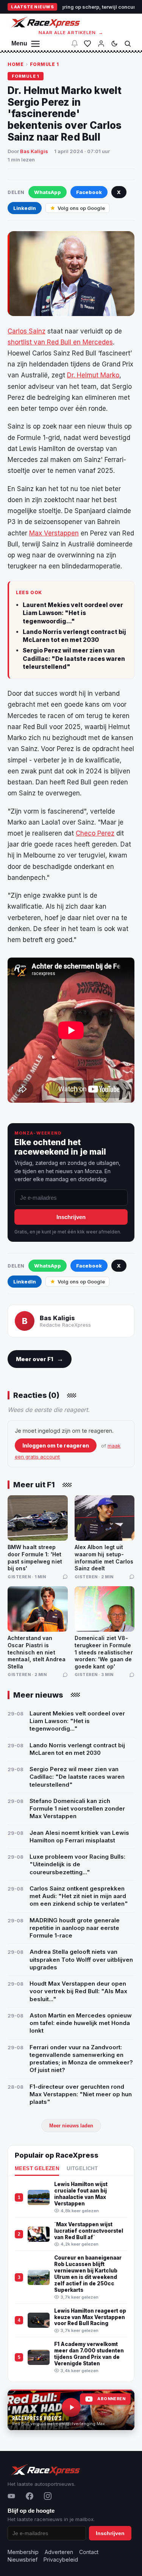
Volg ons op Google (81, 208)
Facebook (89, 192)
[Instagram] (48, 2496)
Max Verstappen (54, 533)
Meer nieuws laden (71, 2126)
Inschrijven (71, 1217)
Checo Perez (95, 833)
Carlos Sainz (27, 331)
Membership (23, 2552)
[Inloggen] (101, 44)
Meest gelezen (37, 2169)
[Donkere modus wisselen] (114, 44)
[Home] (45, 22)
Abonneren (111, 2399)
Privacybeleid (61, 2560)
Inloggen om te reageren (56, 1445)
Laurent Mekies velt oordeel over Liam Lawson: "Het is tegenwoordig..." (73, 613)
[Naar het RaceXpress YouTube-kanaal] (71, 2410)
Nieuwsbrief (23, 2560)
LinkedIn (25, 208)
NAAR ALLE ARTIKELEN (71, 33)
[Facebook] (30, 2496)
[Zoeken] (128, 44)
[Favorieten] (87, 44)
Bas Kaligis (34, 151)
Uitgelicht (82, 2169)
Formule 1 (44, 64)
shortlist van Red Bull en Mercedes (60, 342)
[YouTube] (11, 2496)
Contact (89, 2552)
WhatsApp (48, 192)
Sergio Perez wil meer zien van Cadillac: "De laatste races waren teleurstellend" (74, 659)
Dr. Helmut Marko (93, 375)
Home (16, 64)
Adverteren (59, 2552)
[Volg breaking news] (75, 44)
